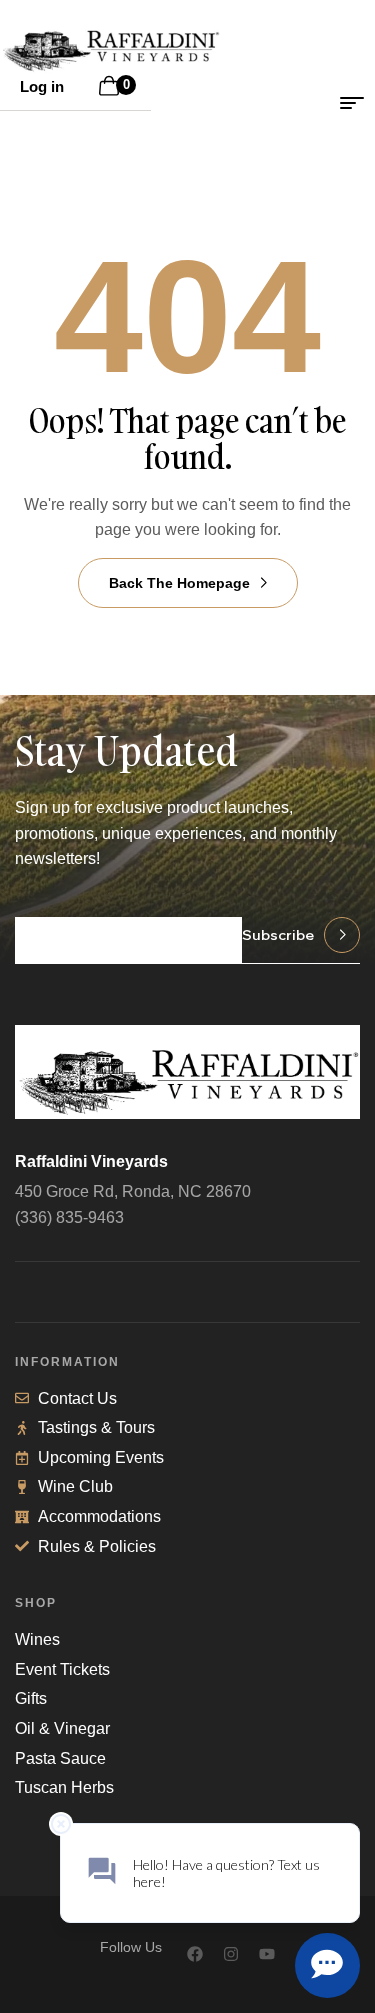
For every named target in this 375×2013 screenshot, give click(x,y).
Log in (42, 86)
